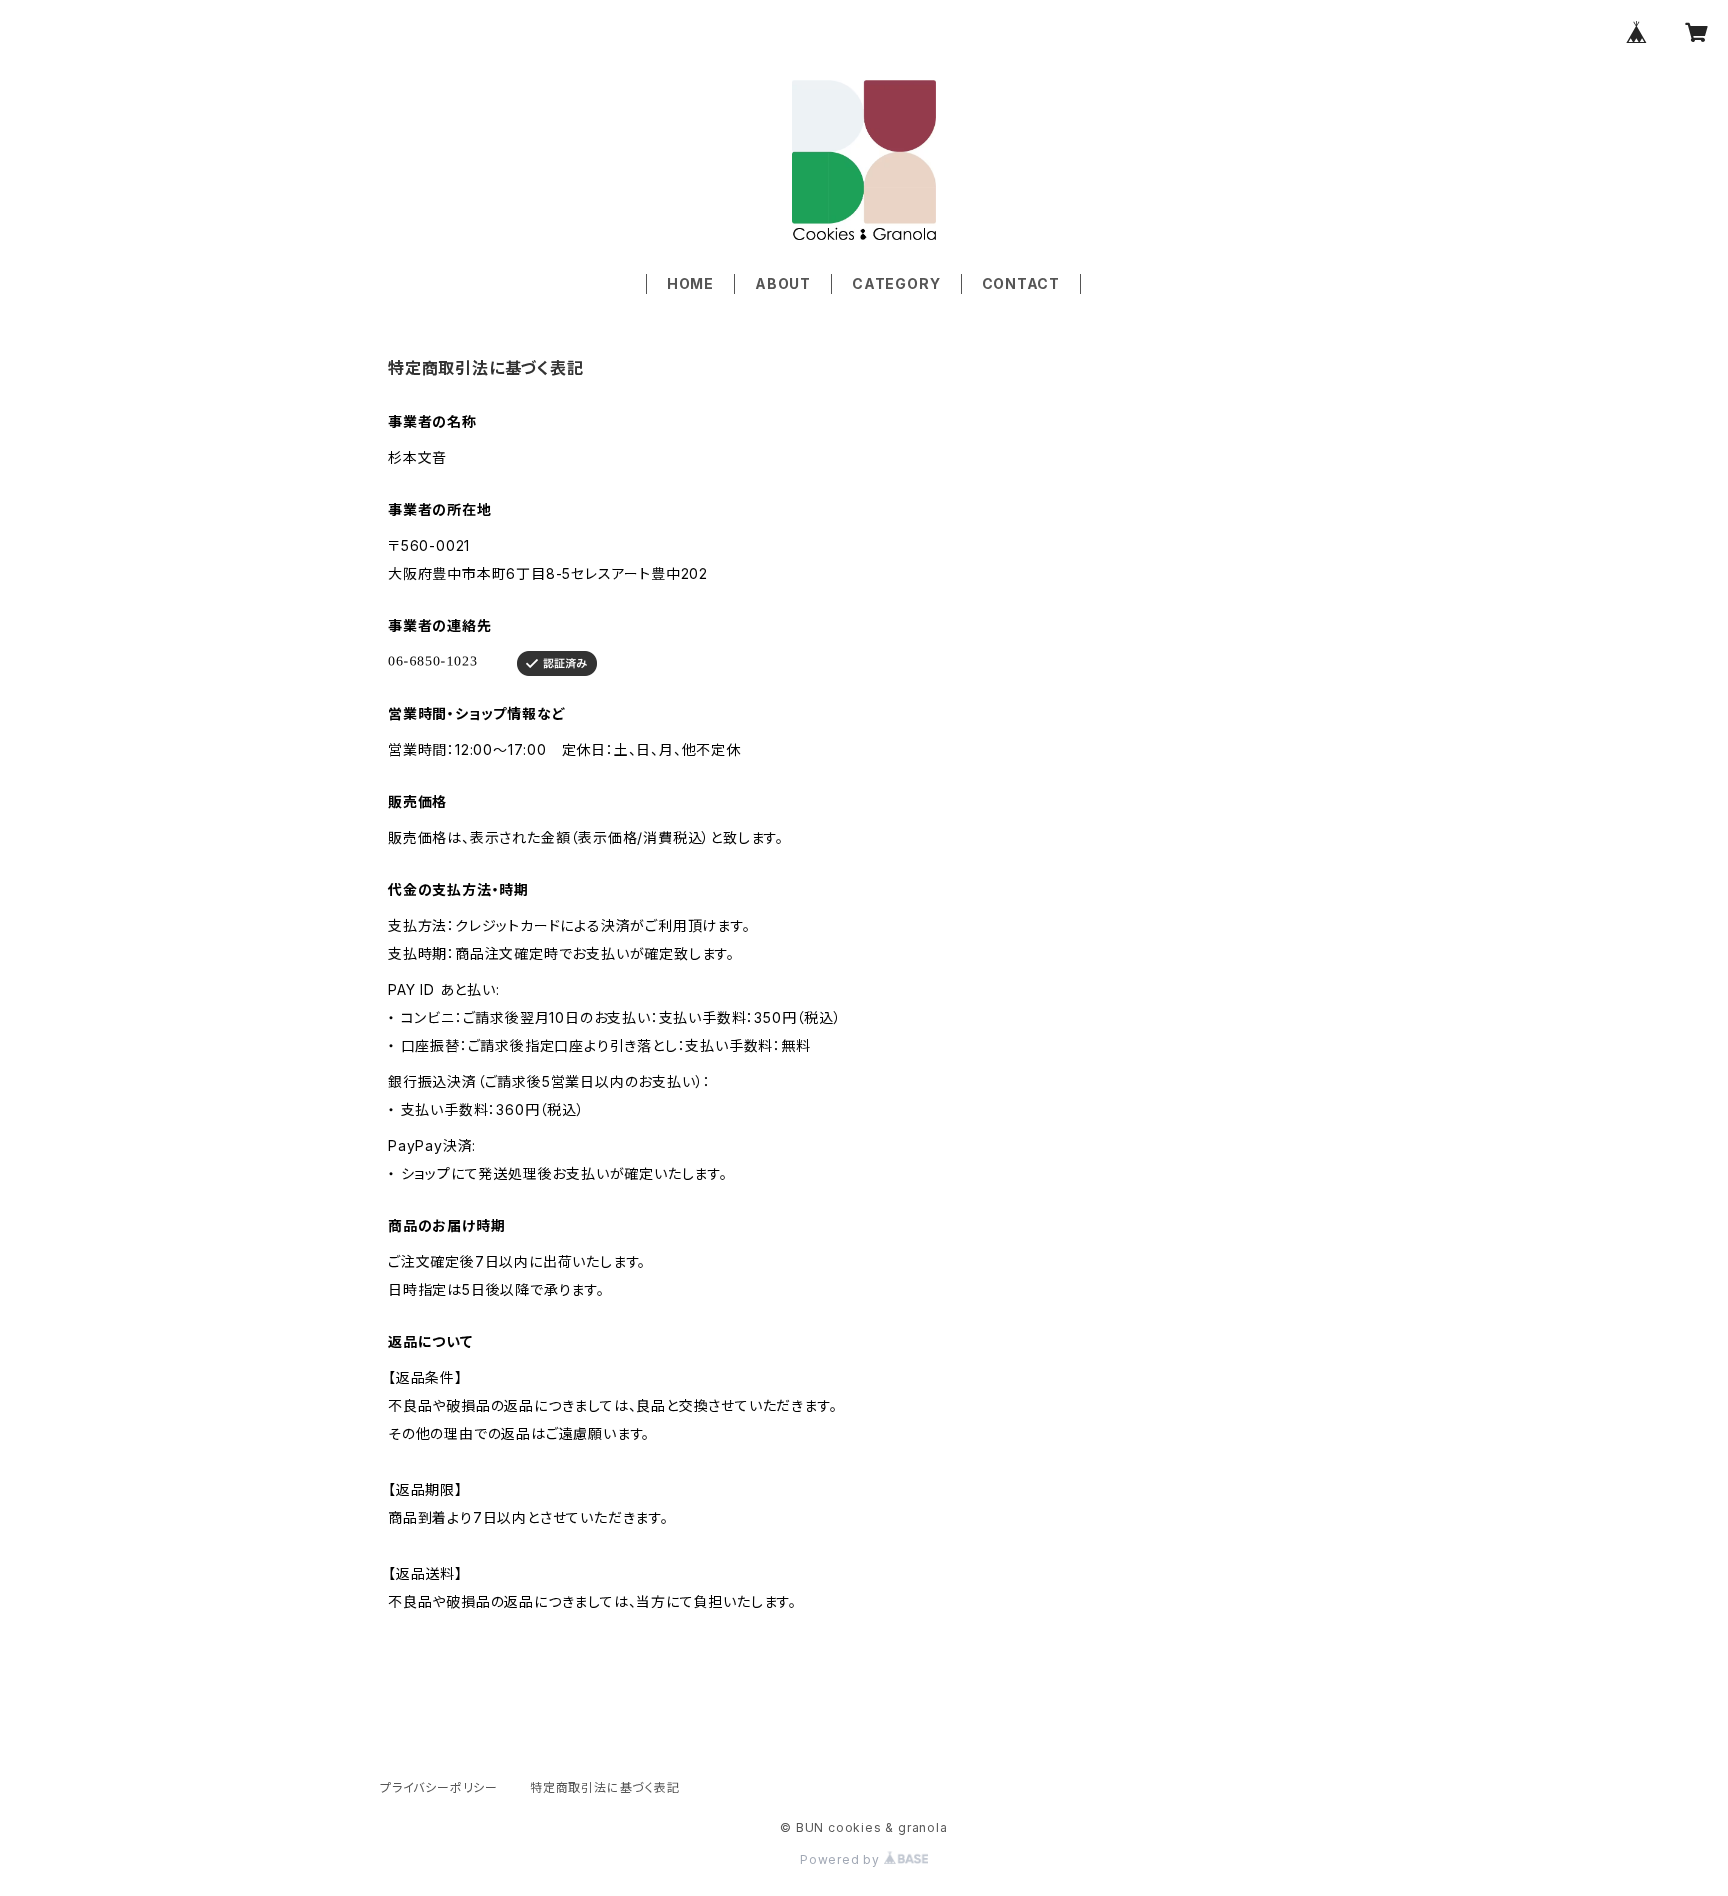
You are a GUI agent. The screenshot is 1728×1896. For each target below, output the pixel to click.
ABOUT (783, 283)
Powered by (842, 1859)
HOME (690, 283)
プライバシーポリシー (439, 1787)
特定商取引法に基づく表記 (605, 1787)
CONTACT (1021, 283)
